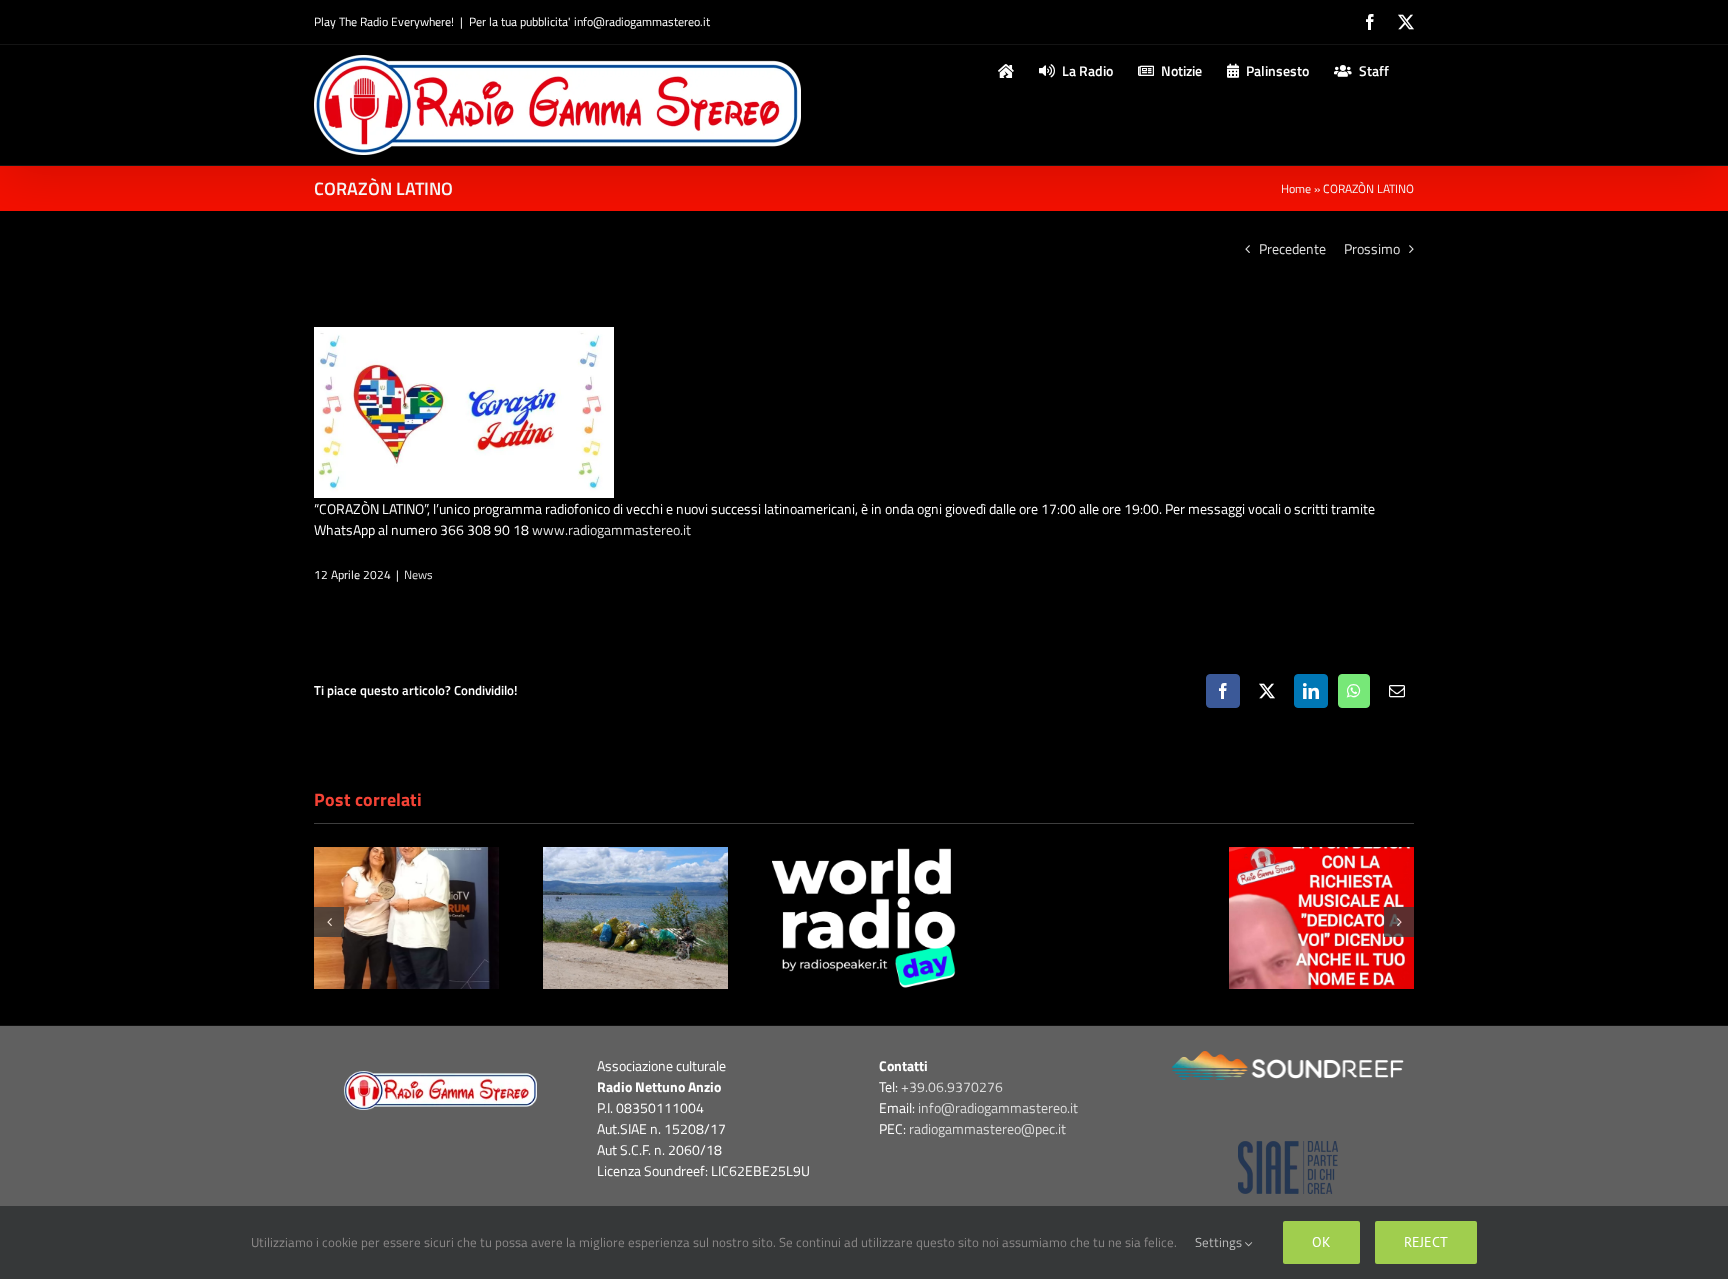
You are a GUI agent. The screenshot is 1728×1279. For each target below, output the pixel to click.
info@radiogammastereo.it (998, 1107)
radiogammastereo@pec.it (987, 1128)
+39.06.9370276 (952, 1086)
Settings (1220, 1242)
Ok (1321, 1242)
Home (1296, 188)
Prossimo (1372, 248)
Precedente (1292, 248)
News (418, 574)
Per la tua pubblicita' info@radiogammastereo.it (589, 21)
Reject (1426, 1242)
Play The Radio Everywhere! (384, 21)
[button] (329, 922)
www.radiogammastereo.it (611, 529)
